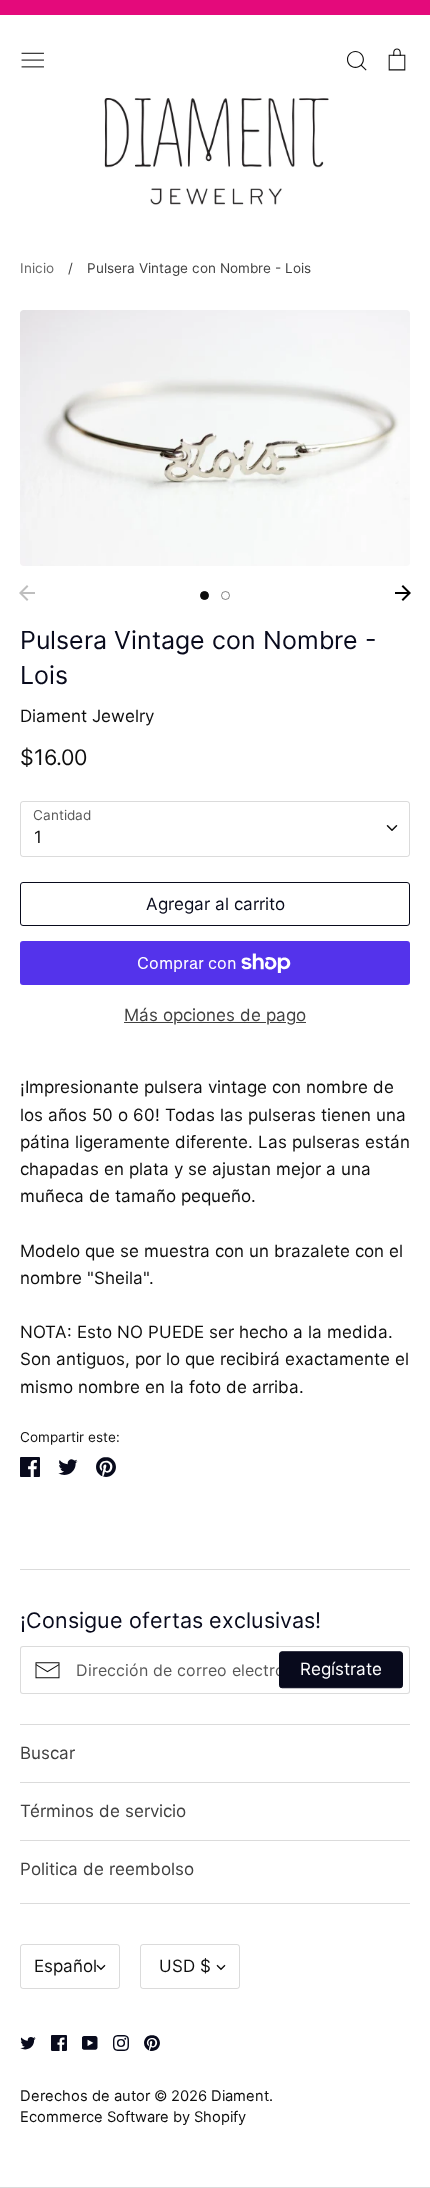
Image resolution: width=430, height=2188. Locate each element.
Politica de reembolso (107, 1869)
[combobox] (215, 829)
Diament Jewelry (87, 716)
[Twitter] (20, 2042)
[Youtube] (82, 2042)
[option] (215, 438)
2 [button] (225, 595)
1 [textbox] (38, 837)
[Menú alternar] (33, 58)
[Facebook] (51, 2042)
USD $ (185, 1966)
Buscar (47, 1753)
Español (65, 1966)
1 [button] (204, 595)
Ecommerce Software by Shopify (133, 2117)
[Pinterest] (144, 2042)
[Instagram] (113, 2042)
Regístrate (341, 1669)
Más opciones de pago (215, 1015)
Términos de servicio (103, 1811)
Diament (240, 2096)
